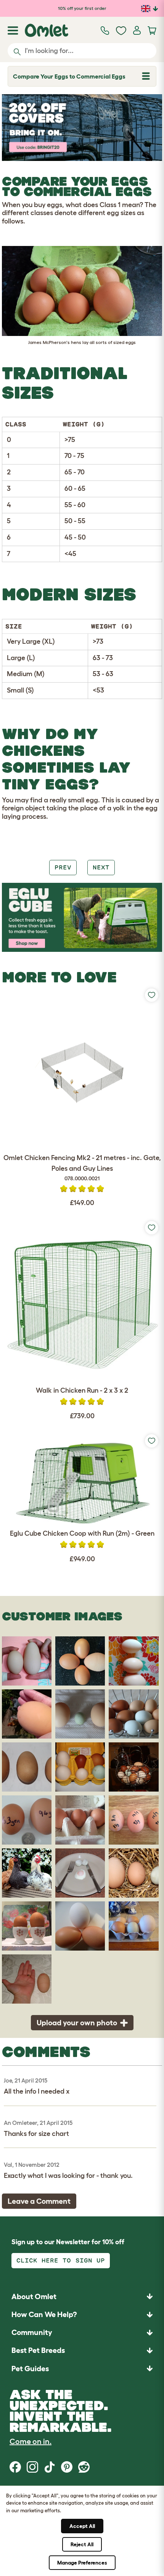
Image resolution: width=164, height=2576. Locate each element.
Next (101, 867)
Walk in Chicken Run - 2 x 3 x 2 (82, 1390)
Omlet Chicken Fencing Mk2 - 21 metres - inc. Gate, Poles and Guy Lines (82, 1168)
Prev (63, 867)
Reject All (82, 2544)
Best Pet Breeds (38, 2350)
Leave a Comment (39, 2201)
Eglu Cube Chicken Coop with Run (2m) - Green (82, 1533)
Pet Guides (30, 2369)
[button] (82, 2368)
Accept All (82, 2526)
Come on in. (31, 2441)
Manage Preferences (82, 2563)
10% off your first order (82, 8)
